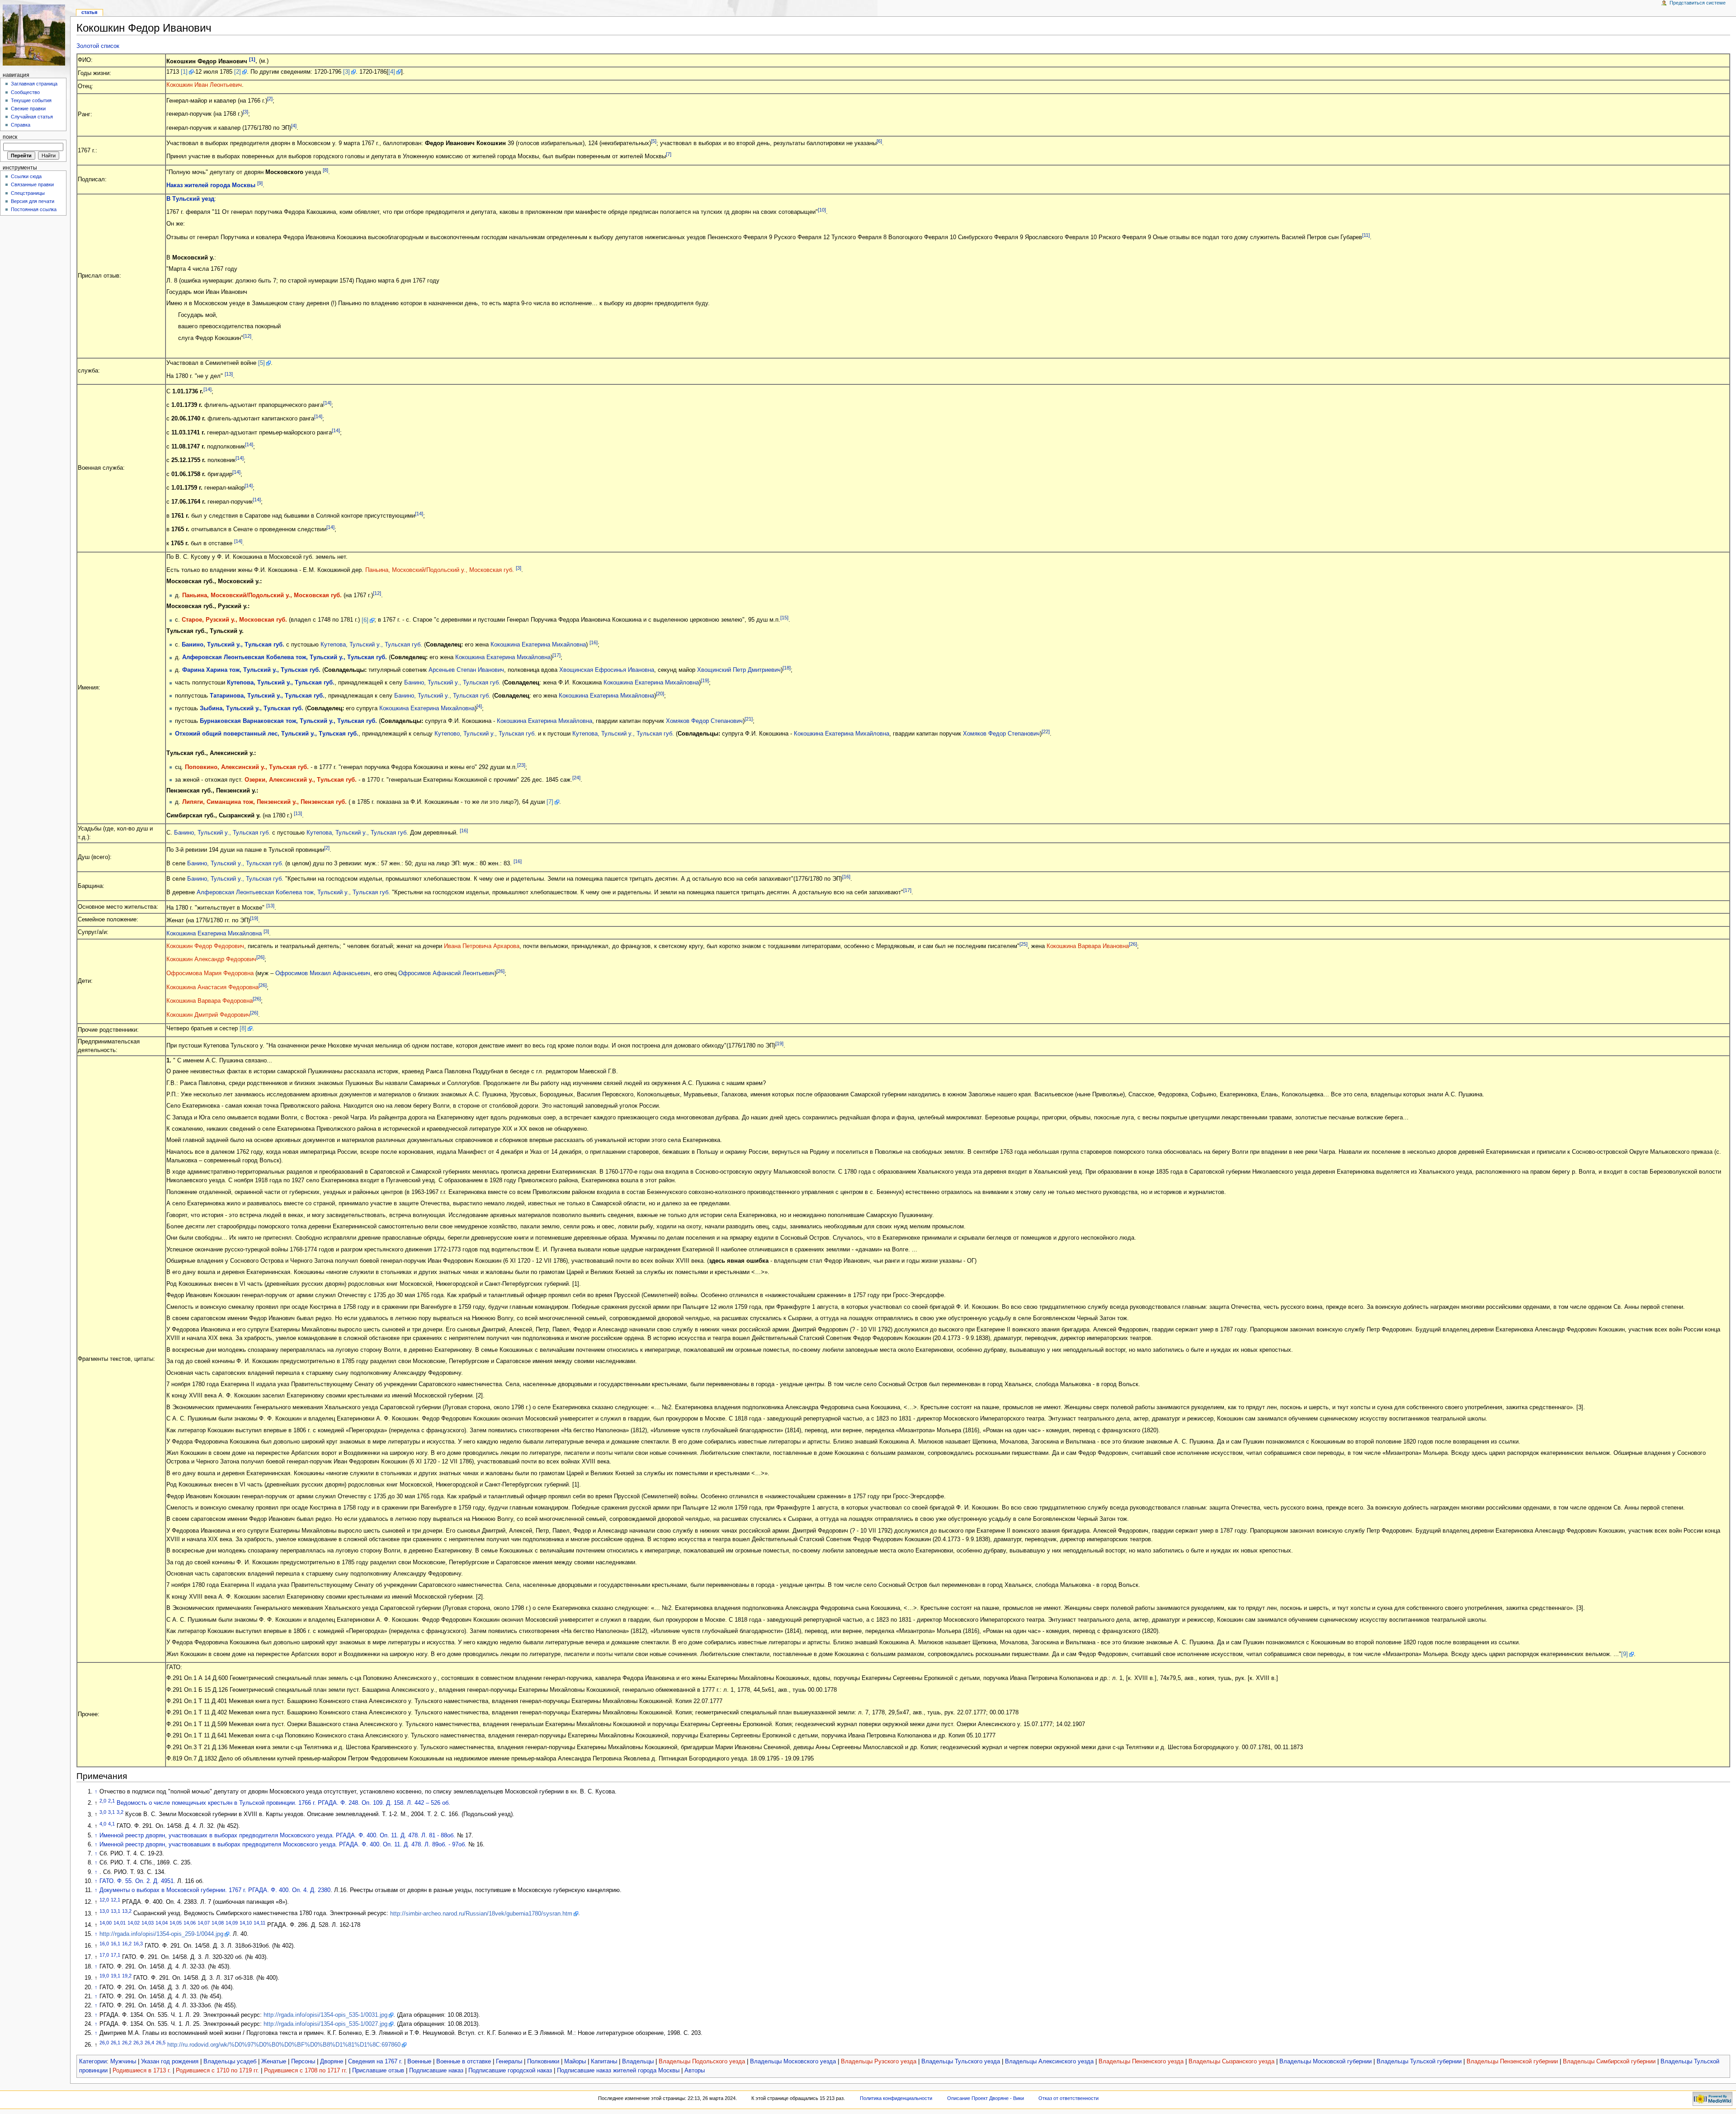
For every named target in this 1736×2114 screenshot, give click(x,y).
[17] (557, 655)
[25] (1024, 944)
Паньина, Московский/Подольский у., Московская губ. (440, 570)
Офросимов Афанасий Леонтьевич (446, 973)
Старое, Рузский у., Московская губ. (234, 620)
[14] (208, 389)
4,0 (103, 1824)
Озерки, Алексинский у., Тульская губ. (301, 780)
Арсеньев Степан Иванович (466, 670)
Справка (21, 125)
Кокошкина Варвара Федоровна (210, 1001)
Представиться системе (1698, 3)
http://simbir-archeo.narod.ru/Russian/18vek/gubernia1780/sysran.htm (481, 1914)
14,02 (134, 1923)
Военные (419, 2062)
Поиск (10, 137)
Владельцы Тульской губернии (1419, 2062)
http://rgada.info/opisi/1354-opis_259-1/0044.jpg (161, 1934)
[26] (1133, 944)
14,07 (204, 1923)
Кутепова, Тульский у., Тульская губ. (371, 645)
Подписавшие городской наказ (510, 2071)
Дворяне (332, 2062)
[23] (521, 765)
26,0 (104, 2043)
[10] (822, 210)
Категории (93, 2062)
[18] (787, 668)
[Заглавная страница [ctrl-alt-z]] (35, 35)
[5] (654, 141)
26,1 (116, 2043)
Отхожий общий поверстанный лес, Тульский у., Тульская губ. (267, 734)
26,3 (138, 2043)
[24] (576, 778)
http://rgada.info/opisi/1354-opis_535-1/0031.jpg (325, 2015)
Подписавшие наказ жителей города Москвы (618, 2071)
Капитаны (604, 2062)
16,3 (138, 1944)
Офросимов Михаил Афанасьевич (323, 973)
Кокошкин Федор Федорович (205, 946)
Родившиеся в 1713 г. (142, 2071)
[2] (238, 72)
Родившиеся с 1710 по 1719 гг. (217, 2071)
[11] (1366, 235)
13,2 (127, 1911)
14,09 (232, 1923)
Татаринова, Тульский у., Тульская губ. (267, 696)
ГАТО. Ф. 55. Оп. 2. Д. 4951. (137, 1881)
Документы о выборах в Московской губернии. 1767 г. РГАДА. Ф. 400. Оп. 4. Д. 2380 (215, 1890)
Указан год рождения (170, 2062)
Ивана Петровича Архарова (482, 946)
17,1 (116, 1955)
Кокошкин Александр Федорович (211, 960)
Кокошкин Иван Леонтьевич (204, 85)
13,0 (104, 1911)
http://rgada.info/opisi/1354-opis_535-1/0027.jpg (325, 2024)
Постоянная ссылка (34, 209)
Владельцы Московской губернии (1326, 2062)
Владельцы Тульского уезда (961, 2062)
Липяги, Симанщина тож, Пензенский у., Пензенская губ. (264, 802)
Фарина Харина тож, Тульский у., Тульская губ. (251, 670)
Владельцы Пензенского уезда (1141, 2062)
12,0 (104, 1900)
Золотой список (98, 46)
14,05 (176, 1923)
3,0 (103, 1812)
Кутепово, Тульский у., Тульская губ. (485, 734)
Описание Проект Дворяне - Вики (986, 2098)
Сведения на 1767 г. (375, 2062)
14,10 (246, 1923)
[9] (260, 183)
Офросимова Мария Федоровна (210, 973)
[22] (1046, 731)
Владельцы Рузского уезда (879, 2062)
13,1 (116, 1911)
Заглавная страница (34, 84)
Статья (89, 12)
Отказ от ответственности (1068, 2098)
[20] (660, 694)
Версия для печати (33, 201)
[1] (252, 59)
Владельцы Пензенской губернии (1512, 2062)
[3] (347, 72)
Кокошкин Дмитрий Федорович (208, 1015)
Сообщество (25, 92)
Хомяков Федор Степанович (704, 721)
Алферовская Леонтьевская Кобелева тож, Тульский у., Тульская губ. (285, 658)
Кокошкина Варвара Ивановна (1088, 946)
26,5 (161, 2043)
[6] (879, 141)
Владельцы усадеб (230, 2062)
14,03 (148, 1923)
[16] (594, 642)
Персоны (303, 2062)
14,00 (106, 1923)
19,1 (116, 1976)
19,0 (104, 1976)
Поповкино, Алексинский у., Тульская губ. (247, 767)
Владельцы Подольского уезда (702, 2062)
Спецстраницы (28, 193)
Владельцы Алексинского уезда (1049, 2062)
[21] (749, 719)
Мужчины (123, 2062)
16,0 (104, 1944)
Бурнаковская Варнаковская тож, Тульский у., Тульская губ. (288, 721)
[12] (247, 336)
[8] (325, 170)
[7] (669, 154)
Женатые (274, 2062)
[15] (784, 618)
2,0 (103, 1801)
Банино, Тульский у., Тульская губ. (233, 645)
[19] (705, 680)
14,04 (162, 1923)
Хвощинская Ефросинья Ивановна (607, 670)
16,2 (127, 1944)
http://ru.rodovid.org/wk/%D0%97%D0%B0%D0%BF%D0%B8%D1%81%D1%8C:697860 (284, 2045)
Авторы (695, 2071)
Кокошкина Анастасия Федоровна (212, 987)
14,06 (190, 1923)
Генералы (509, 2062)
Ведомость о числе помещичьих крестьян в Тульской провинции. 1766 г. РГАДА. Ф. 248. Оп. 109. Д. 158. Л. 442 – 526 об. (283, 1803)
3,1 (111, 1812)
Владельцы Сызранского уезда (1231, 2062)
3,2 (120, 1812)
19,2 (127, 1976)
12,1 (116, 1900)
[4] (392, 72)
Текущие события (31, 100)
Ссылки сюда (26, 176)
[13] (229, 374)
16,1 (116, 1944)
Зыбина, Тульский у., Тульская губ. (252, 708)
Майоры (575, 2062)
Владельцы (638, 2062)
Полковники (543, 2062)
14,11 (259, 1923)
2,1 (111, 1801)
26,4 (149, 2043)
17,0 (104, 1955)
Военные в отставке (464, 2062)
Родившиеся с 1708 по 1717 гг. (306, 2071)
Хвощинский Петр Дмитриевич (739, 670)
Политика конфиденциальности (896, 2098)
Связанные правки (32, 184)
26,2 (127, 2043)
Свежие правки (28, 109)
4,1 (111, 1824)
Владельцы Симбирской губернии (1609, 2062)
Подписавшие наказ (436, 2071)
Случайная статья (32, 117)
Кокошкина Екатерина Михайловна (538, 645)
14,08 (218, 1923)
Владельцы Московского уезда (793, 2062)
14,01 (120, 1923)
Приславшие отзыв (378, 2071)
